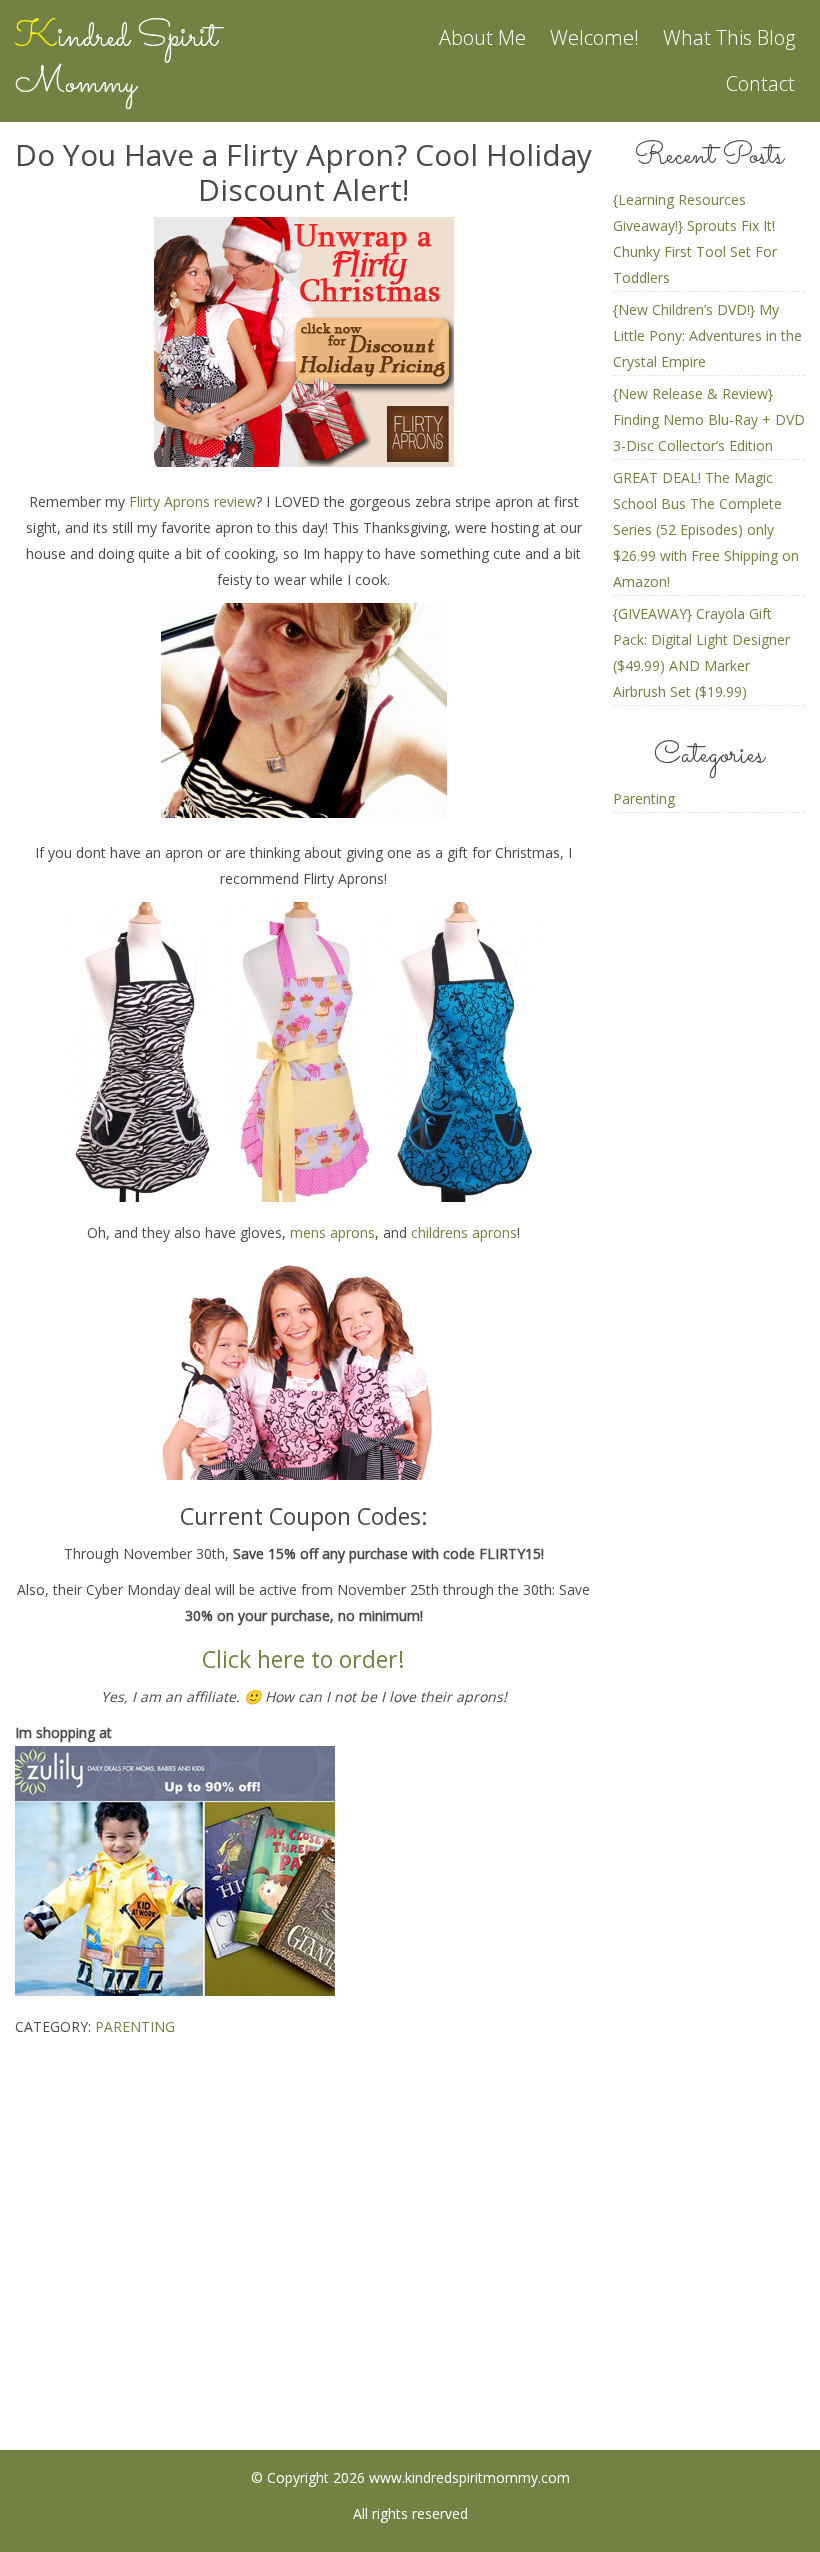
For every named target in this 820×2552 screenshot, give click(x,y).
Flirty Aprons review (192, 501)
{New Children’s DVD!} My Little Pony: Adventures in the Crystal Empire (707, 335)
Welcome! (594, 37)
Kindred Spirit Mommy (116, 61)
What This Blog (729, 37)
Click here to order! (303, 1659)
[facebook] (331, 2302)
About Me (482, 37)
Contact (760, 83)
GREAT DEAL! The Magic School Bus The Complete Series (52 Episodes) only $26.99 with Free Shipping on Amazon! (706, 529)
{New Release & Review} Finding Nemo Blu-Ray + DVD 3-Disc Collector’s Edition (709, 419)
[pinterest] (410, 2302)
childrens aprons (464, 1232)
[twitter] (489, 2302)
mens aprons (332, 1232)
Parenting (135, 2026)
